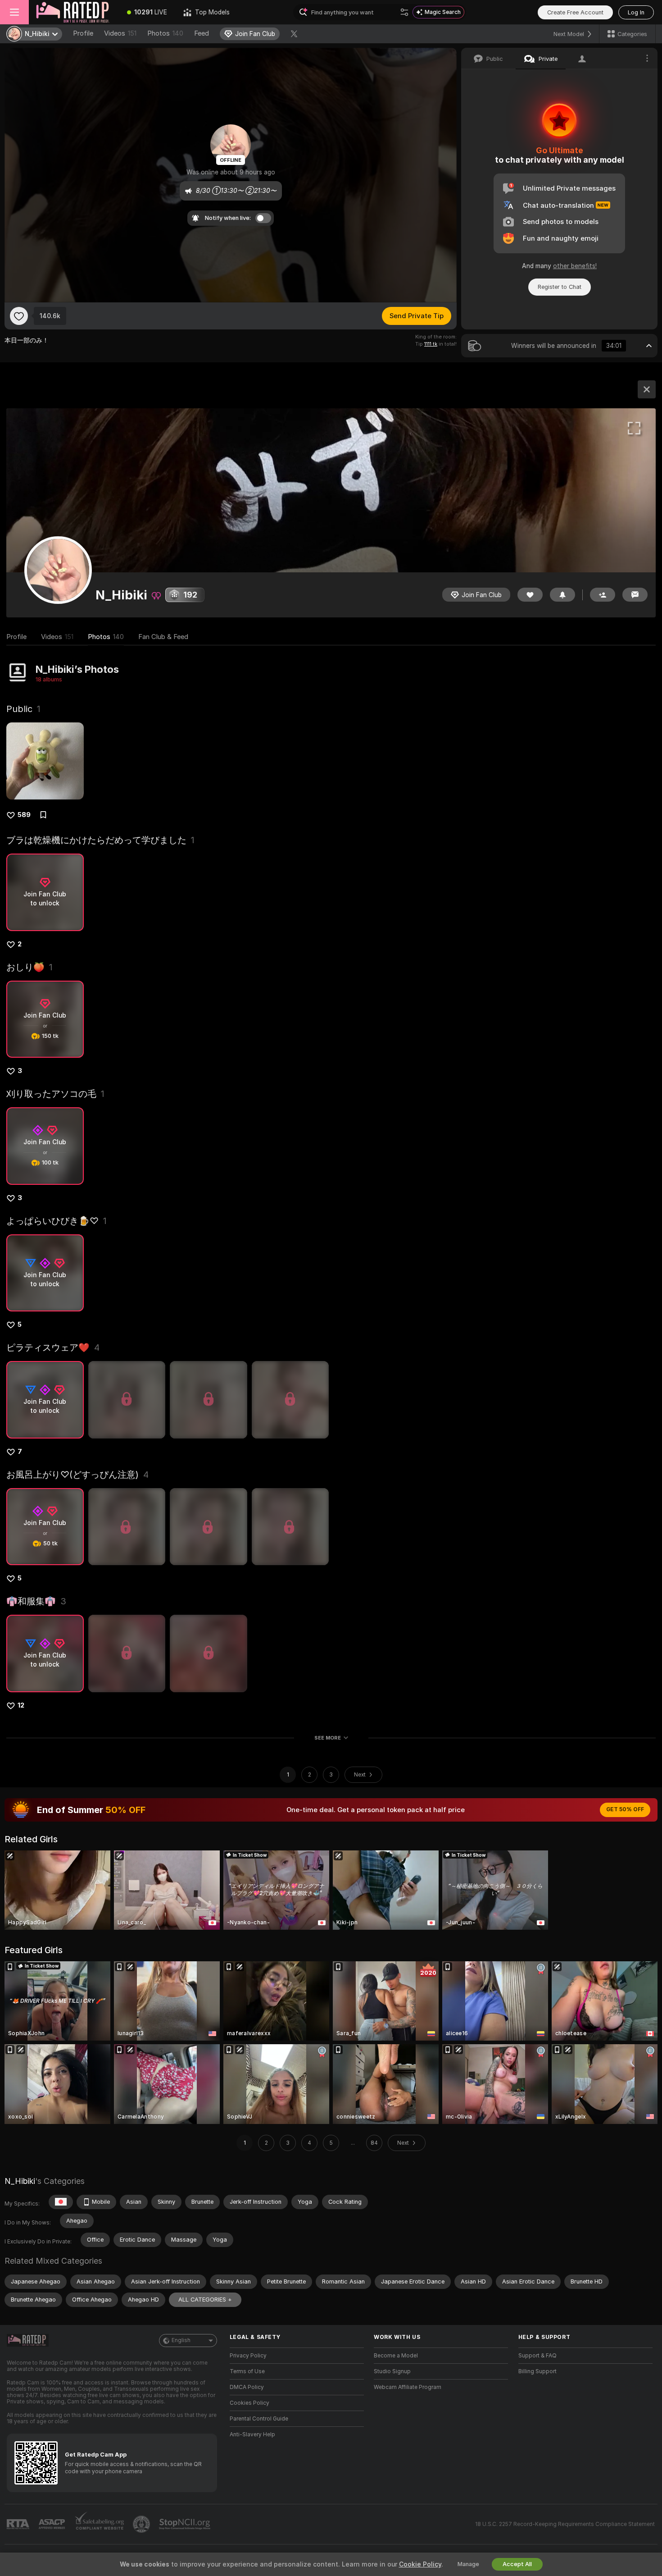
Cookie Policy (420, 2564)
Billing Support (537, 2371)
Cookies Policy (249, 2403)
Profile (83, 33)
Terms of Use (247, 2371)
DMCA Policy (247, 2387)
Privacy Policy (248, 2356)
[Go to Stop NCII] (186, 2524)
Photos (165, 33)
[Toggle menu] (14, 12)
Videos (120, 33)
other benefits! (575, 266)
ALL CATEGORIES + (205, 2300)
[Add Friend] (603, 595)
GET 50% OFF (625, 1809)
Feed (202, 33)
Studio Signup (392, 2371)
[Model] (647, 389)
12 (21, 1705)
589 (24, 815)
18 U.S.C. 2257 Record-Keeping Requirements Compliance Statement (565, 2524)
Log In (636, 12)
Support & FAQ (537, 2356)
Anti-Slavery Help (252, 2434)
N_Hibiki (20, 2181)
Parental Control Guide (259, 2419)
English (181, 2340)
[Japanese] (61, 2202)
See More (328, 1738)
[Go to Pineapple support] (142, 2524)
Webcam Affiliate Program (408, 2387)
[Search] (404, 12)
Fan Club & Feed (163, 637)
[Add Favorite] (19, 316)
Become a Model (396, 2356)
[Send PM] (635, 595)
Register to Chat (560, 287)
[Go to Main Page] (74, 12)
